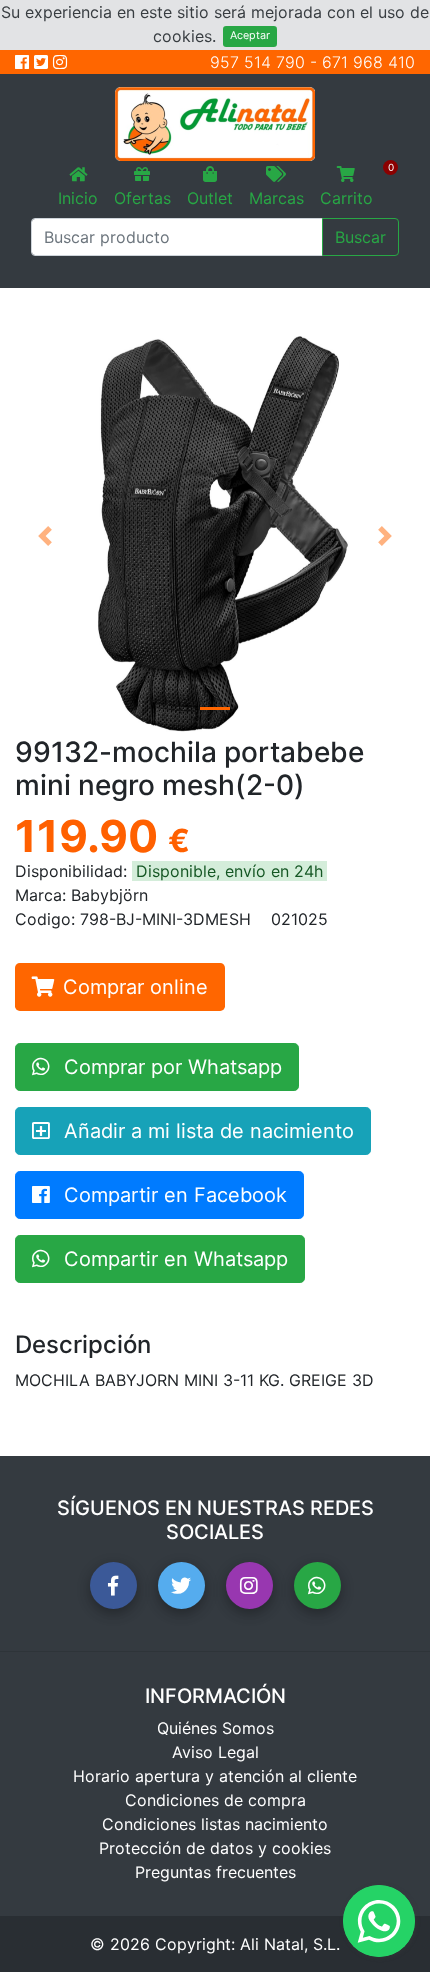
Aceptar (250, 35)
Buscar (360, 237)
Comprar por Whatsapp (170, 1067)
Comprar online (135, 987)
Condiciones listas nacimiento (215, 1824)
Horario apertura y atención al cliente (215, 1776)
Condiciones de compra (215, 1800)
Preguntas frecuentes (215, 1872)
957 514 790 (257, 62)
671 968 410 (368, 62)
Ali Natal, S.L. (290, 1944)
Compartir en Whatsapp (173, 1259)
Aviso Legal (215, 1752)
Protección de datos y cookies (215, 1848)
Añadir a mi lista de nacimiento (206, 1131)
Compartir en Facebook (172, 1195)
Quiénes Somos (215, 1728)
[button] (45, 536)
